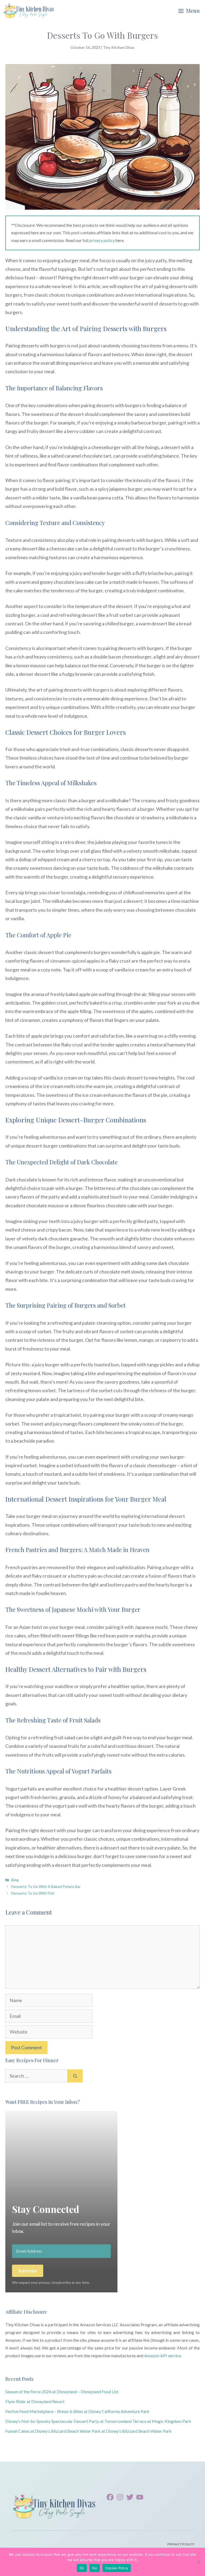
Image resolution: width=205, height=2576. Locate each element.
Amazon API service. (163, 2355)
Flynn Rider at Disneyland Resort (35, 2401)
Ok (82, 2568)
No (95, 2568)
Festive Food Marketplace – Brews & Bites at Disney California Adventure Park (77, 2411)
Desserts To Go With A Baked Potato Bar (46, 1886)
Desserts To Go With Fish (33, 1893)
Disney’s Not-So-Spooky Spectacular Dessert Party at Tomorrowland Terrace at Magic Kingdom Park (98, 2421)
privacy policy (102, 240)
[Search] (75, 2076)
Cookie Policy (117, 2568)
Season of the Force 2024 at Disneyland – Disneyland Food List (62, 2392)
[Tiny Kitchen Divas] (29, 11)
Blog (15, 1880)
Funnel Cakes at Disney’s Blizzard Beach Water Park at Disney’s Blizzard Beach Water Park (88, 2431)
